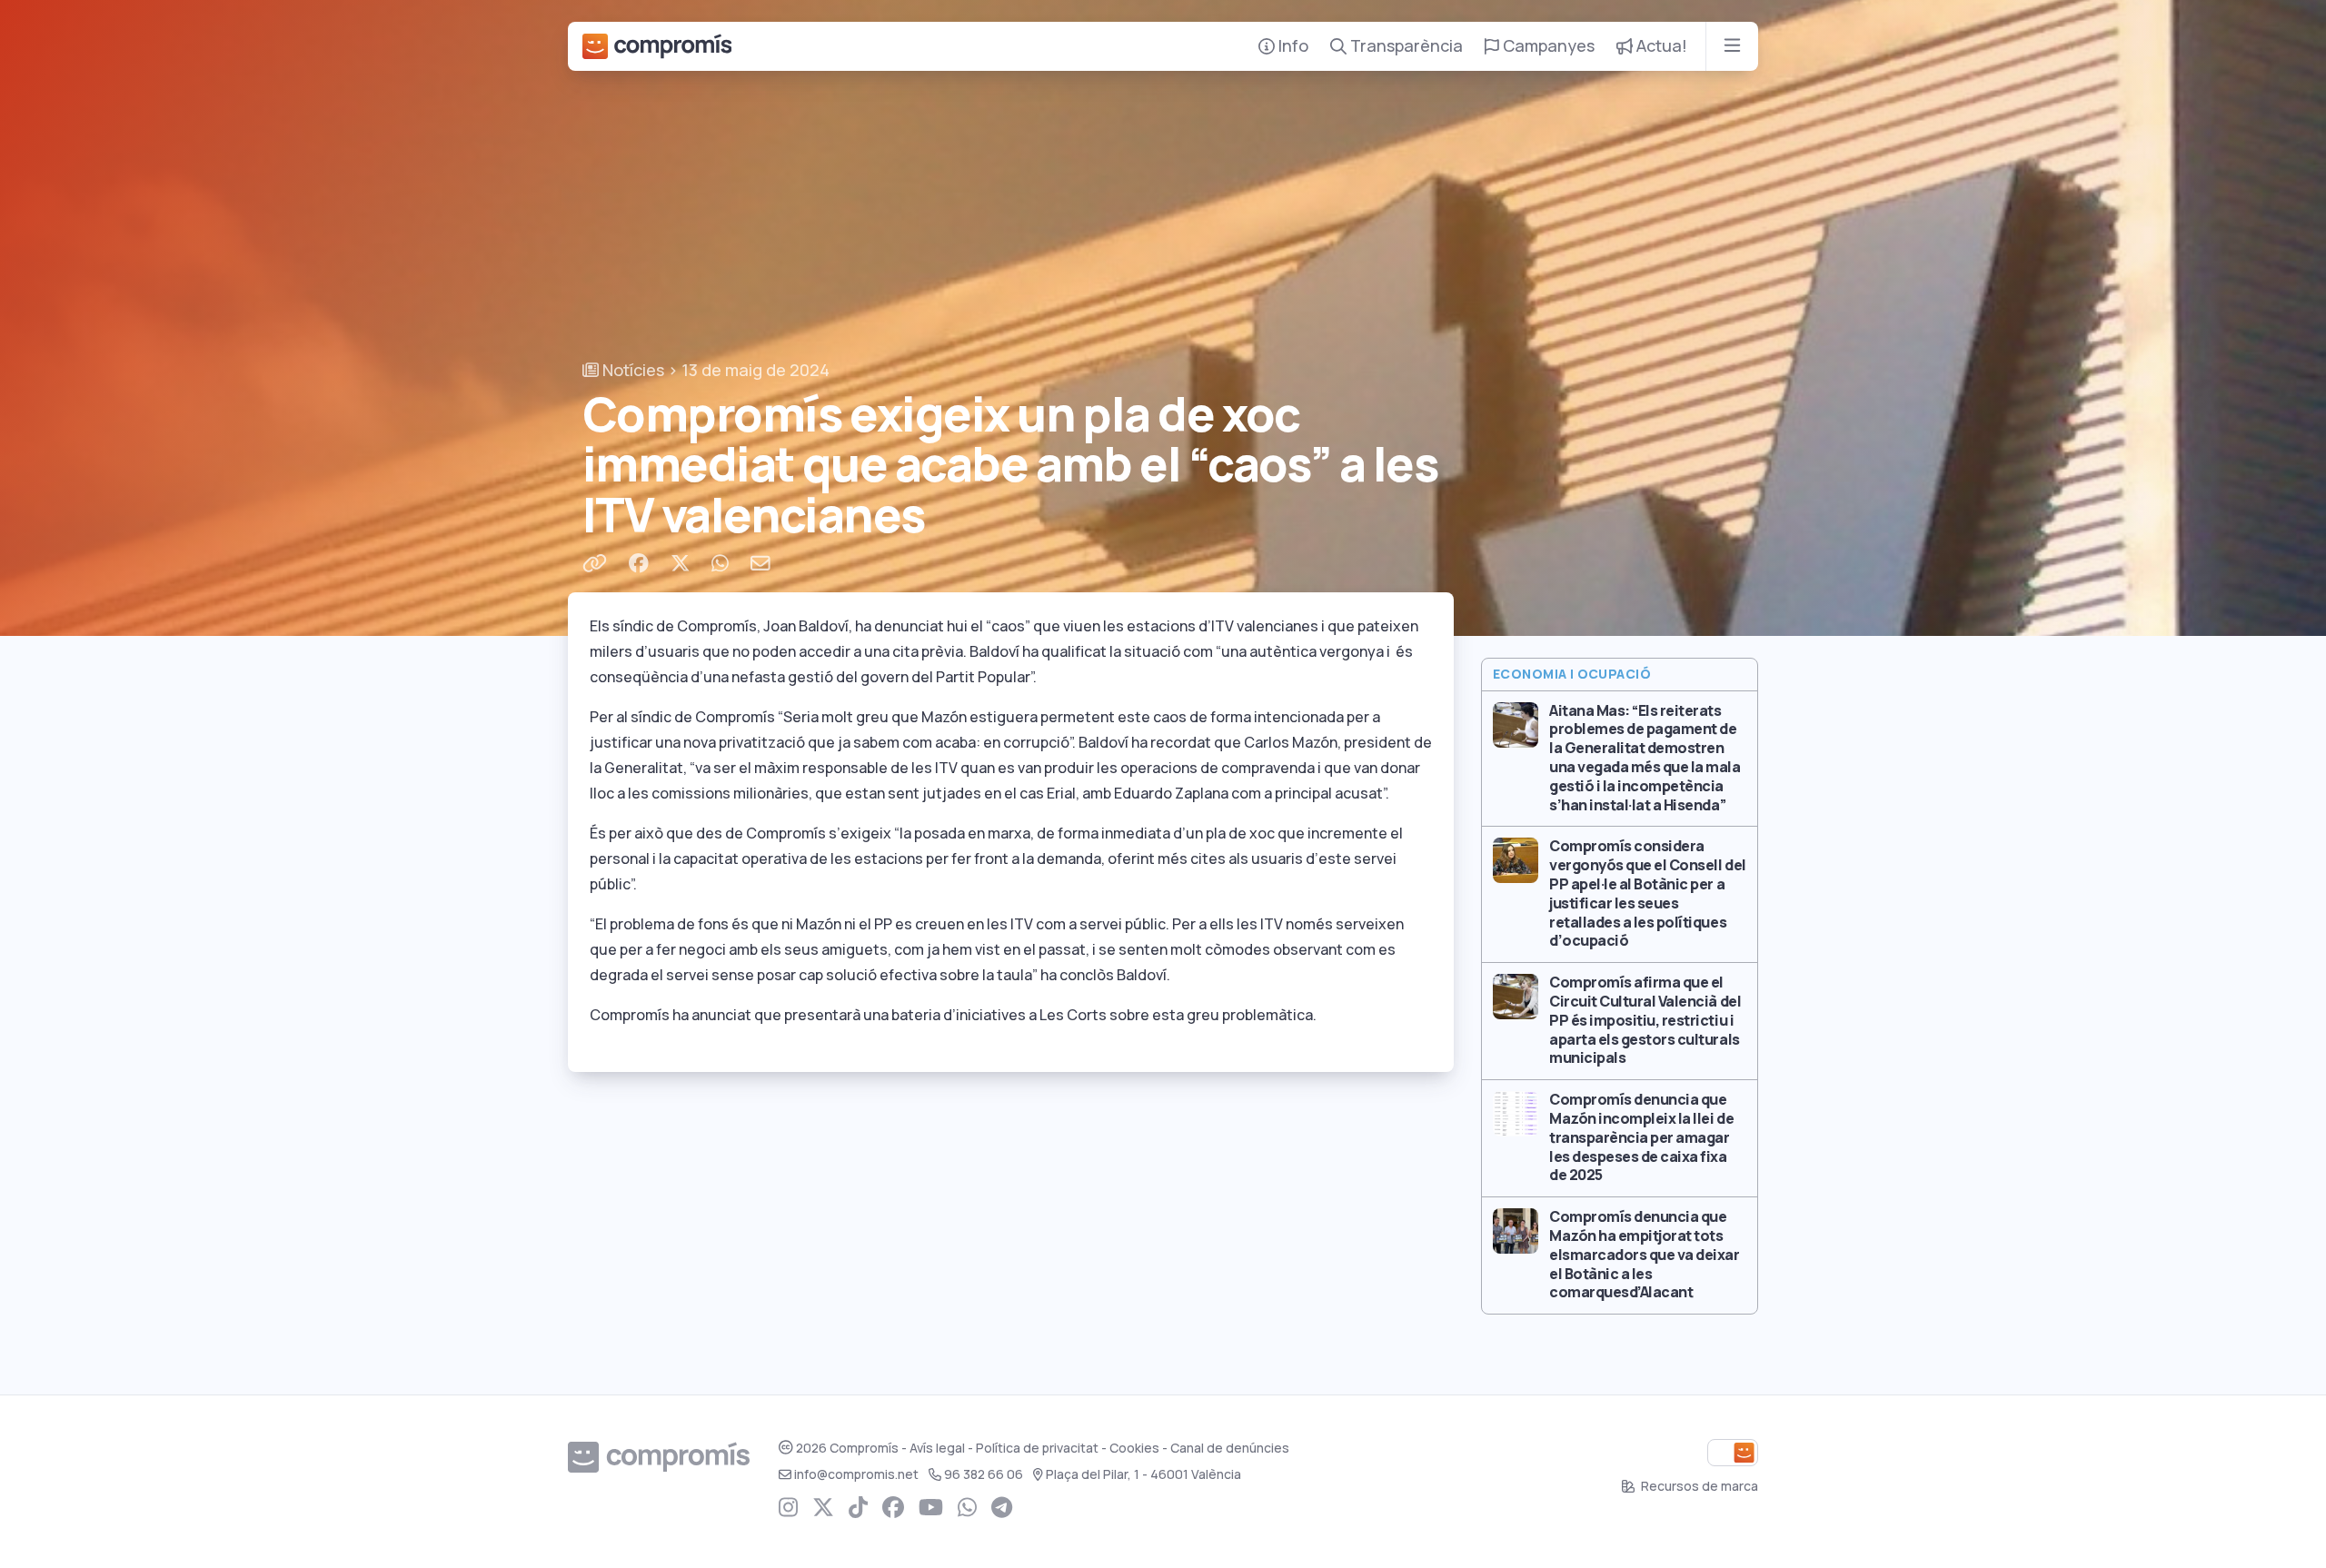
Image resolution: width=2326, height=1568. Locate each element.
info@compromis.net (856, 1474)
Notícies (631, 370)
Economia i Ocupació (1572, 674)
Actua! (1660, 46)
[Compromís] (657, 46)
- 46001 (1143, 1474)
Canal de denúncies (1230, 1448)
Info (1292, 46)
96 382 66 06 (984, 1474)
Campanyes (1547, 46)
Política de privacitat (1037, 1448)
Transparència (1405, 46)
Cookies (1134, 1448)
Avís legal (937, 1448)
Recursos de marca (1698, 1486)
